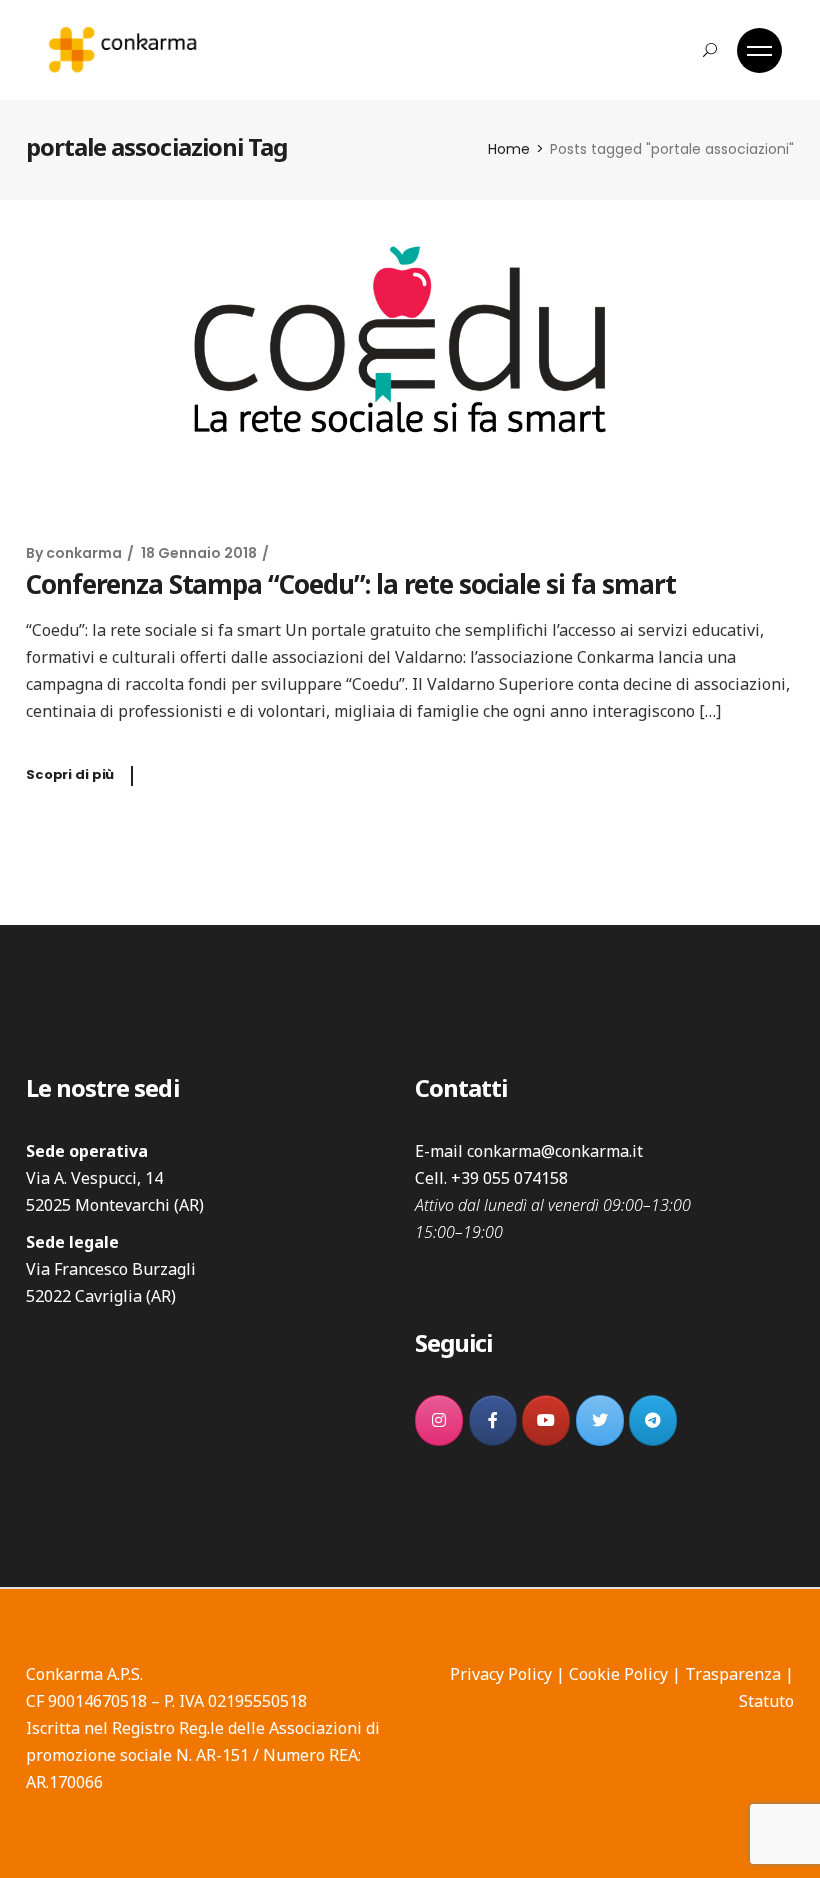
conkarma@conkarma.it (555, 1151)
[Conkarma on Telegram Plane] (653, 1420)
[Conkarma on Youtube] (546, 1420)
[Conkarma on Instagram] (439, 1420)
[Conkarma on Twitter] (600, 1420)
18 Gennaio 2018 (199, 553)
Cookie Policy (618, 1674)
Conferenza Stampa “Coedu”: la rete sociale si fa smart (351, 584)
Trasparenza (733, 1674)
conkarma (84, 553)
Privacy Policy (501, 1674)
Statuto (766, 1701)
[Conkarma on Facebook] (493, 1420)
